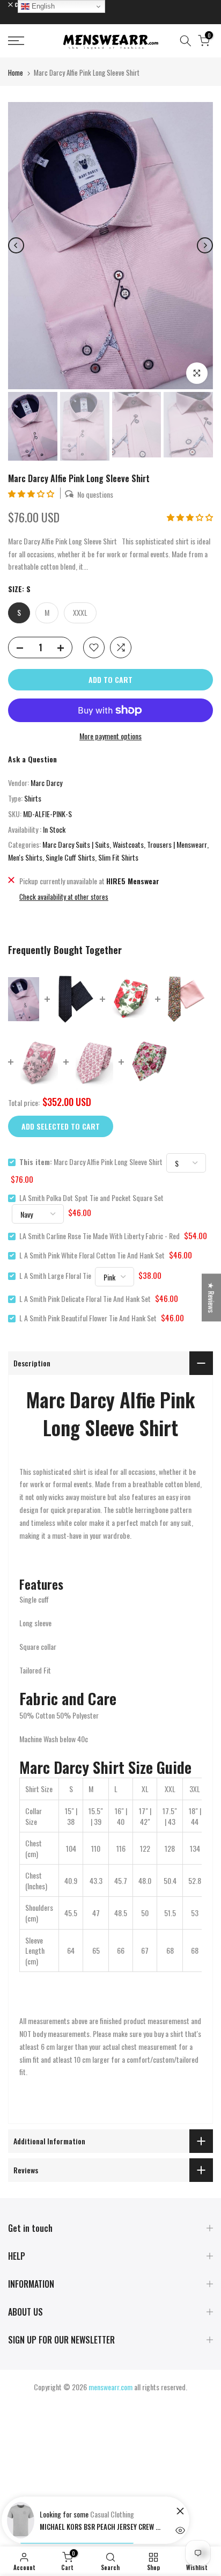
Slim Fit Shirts (118, 857)
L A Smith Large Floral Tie (55, 1275)
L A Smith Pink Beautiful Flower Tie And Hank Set (88, 1318)
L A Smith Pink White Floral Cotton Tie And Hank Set (92, 1255)
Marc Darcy (46, 783)
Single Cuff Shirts (70, 857)
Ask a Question (32, 759)
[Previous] (16, 245)
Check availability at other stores (64, 897)
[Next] (205, 245)
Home (16, 72)
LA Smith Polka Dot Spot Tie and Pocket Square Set (91, 1198)
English (42, 6)
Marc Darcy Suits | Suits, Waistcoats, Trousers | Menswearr (125, 844)
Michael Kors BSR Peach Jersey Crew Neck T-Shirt (101, 2527)
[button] (32, 493)
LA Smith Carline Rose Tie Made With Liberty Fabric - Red (100, 1236)
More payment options (110, 736)
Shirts (33, 798)
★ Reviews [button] (212, 1297)
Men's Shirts (25, 857)
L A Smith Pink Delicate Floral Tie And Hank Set (85, 1298)
